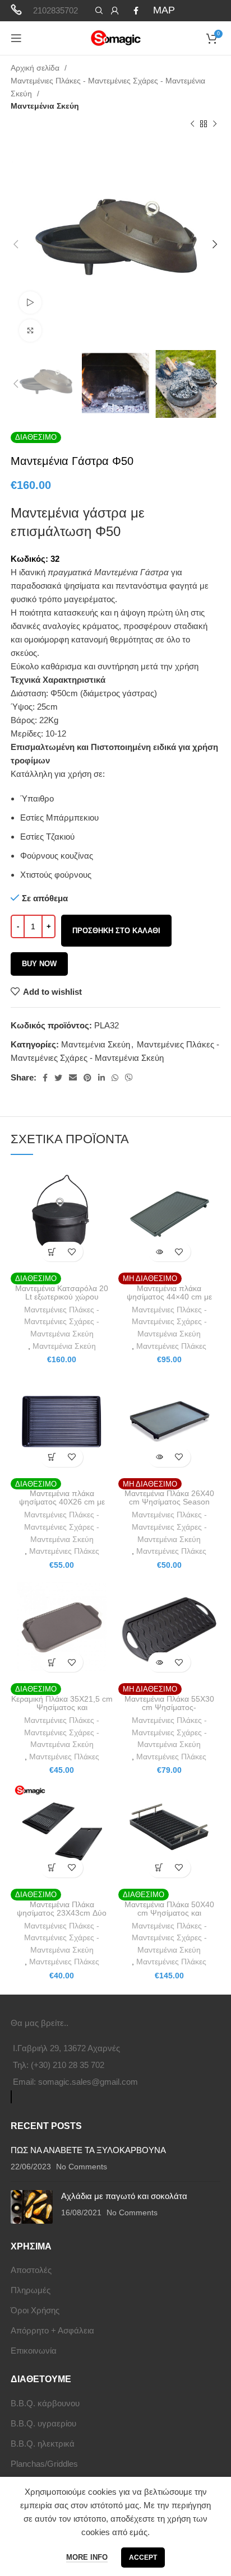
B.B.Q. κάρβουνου (45, 2403)
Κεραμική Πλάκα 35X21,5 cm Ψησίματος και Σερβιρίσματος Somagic (62, 1708)
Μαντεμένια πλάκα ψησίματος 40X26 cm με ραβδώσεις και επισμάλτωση (62, 1502)
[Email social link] (73, 1078)
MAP (164, 10)
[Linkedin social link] (101, 1078)
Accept (143, 2558)
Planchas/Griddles (44, 2464)
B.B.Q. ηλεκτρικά (43, 2444)
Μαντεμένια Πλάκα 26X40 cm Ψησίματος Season (169, 1498)
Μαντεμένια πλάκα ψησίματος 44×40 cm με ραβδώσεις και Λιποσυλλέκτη (169, 1297)
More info (87, 2557)
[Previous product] (192, 124)
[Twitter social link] (58, 1078)
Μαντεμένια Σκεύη (45, 106)
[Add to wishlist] (71, 1252)
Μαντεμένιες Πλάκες (171, 1346)
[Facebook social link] (136, 11)
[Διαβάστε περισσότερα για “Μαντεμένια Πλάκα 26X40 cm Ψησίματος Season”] (160, 1457)
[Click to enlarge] (30, 330)
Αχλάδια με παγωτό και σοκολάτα (124, 2196)
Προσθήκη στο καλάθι (116, 931)
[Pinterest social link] (87, 1078)
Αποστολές (31, 2270)
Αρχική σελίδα (36, 68)
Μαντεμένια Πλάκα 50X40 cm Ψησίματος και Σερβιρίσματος (169, 1913)
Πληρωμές (31, 2290)
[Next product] (215, 124)
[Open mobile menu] (16, 38)
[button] (52, 1252)
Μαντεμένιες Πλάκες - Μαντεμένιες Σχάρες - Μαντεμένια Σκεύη (108, 87)
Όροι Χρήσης (35, 2310)
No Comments (82, 2167)
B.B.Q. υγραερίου (43, 2423)
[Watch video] (30, 302)
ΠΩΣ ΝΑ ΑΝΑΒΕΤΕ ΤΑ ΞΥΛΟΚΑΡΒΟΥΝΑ (88, 2150)
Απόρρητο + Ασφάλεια (52, 2330)
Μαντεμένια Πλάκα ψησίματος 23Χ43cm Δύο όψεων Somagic (62, 1913)
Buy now (39, 964)
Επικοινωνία (34, 2351)
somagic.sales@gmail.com (88, 2082)
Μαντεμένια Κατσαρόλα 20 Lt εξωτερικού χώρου (62, 1293)
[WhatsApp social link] (115, 1078)
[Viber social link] (129, 1078)
